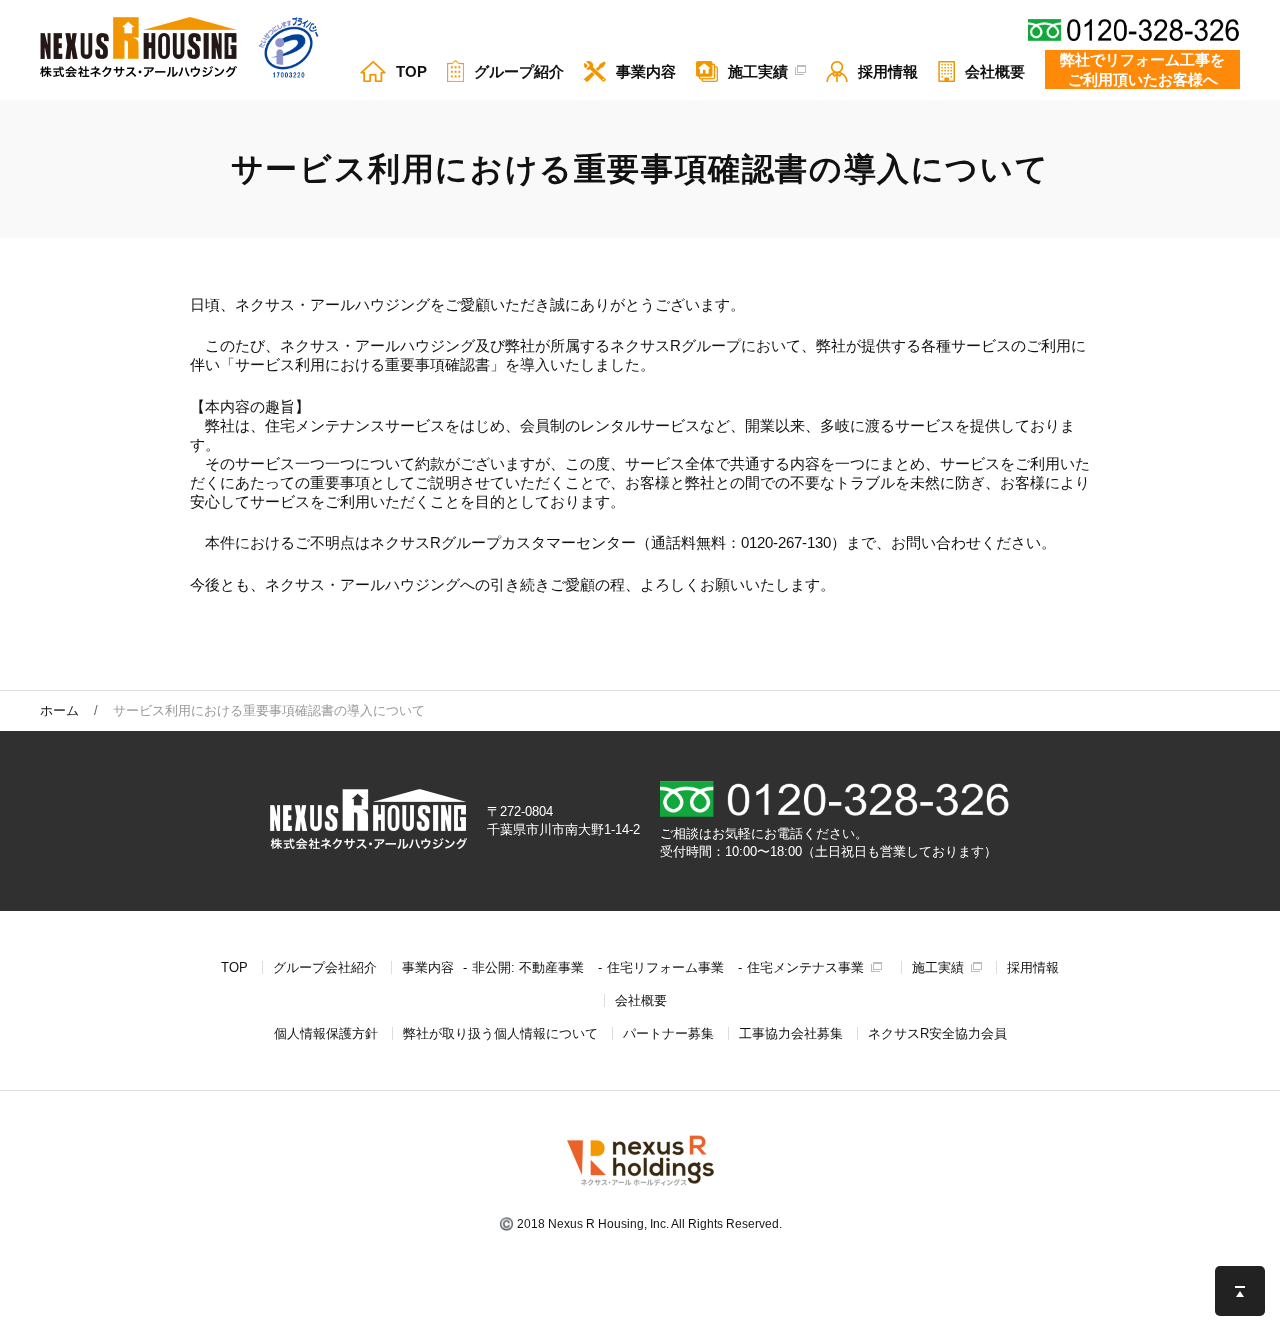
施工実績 (938, 967)
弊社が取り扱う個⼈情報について (500, 1033)
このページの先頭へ (1240, 1291)
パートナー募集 (668, 1033)
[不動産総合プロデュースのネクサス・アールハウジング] (138, 48)
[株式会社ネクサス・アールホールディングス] (640, 1185)
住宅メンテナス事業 (805, 967)
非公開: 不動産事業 (528, 967)
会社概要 (641, 1000)
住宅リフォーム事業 (665, 967)
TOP (234, 967)
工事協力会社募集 (791, 1033)
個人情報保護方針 (326, 1033)
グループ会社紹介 (325, 967)
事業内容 (428, 967)
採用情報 (1033, 967)
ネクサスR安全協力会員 (937, 1033)
